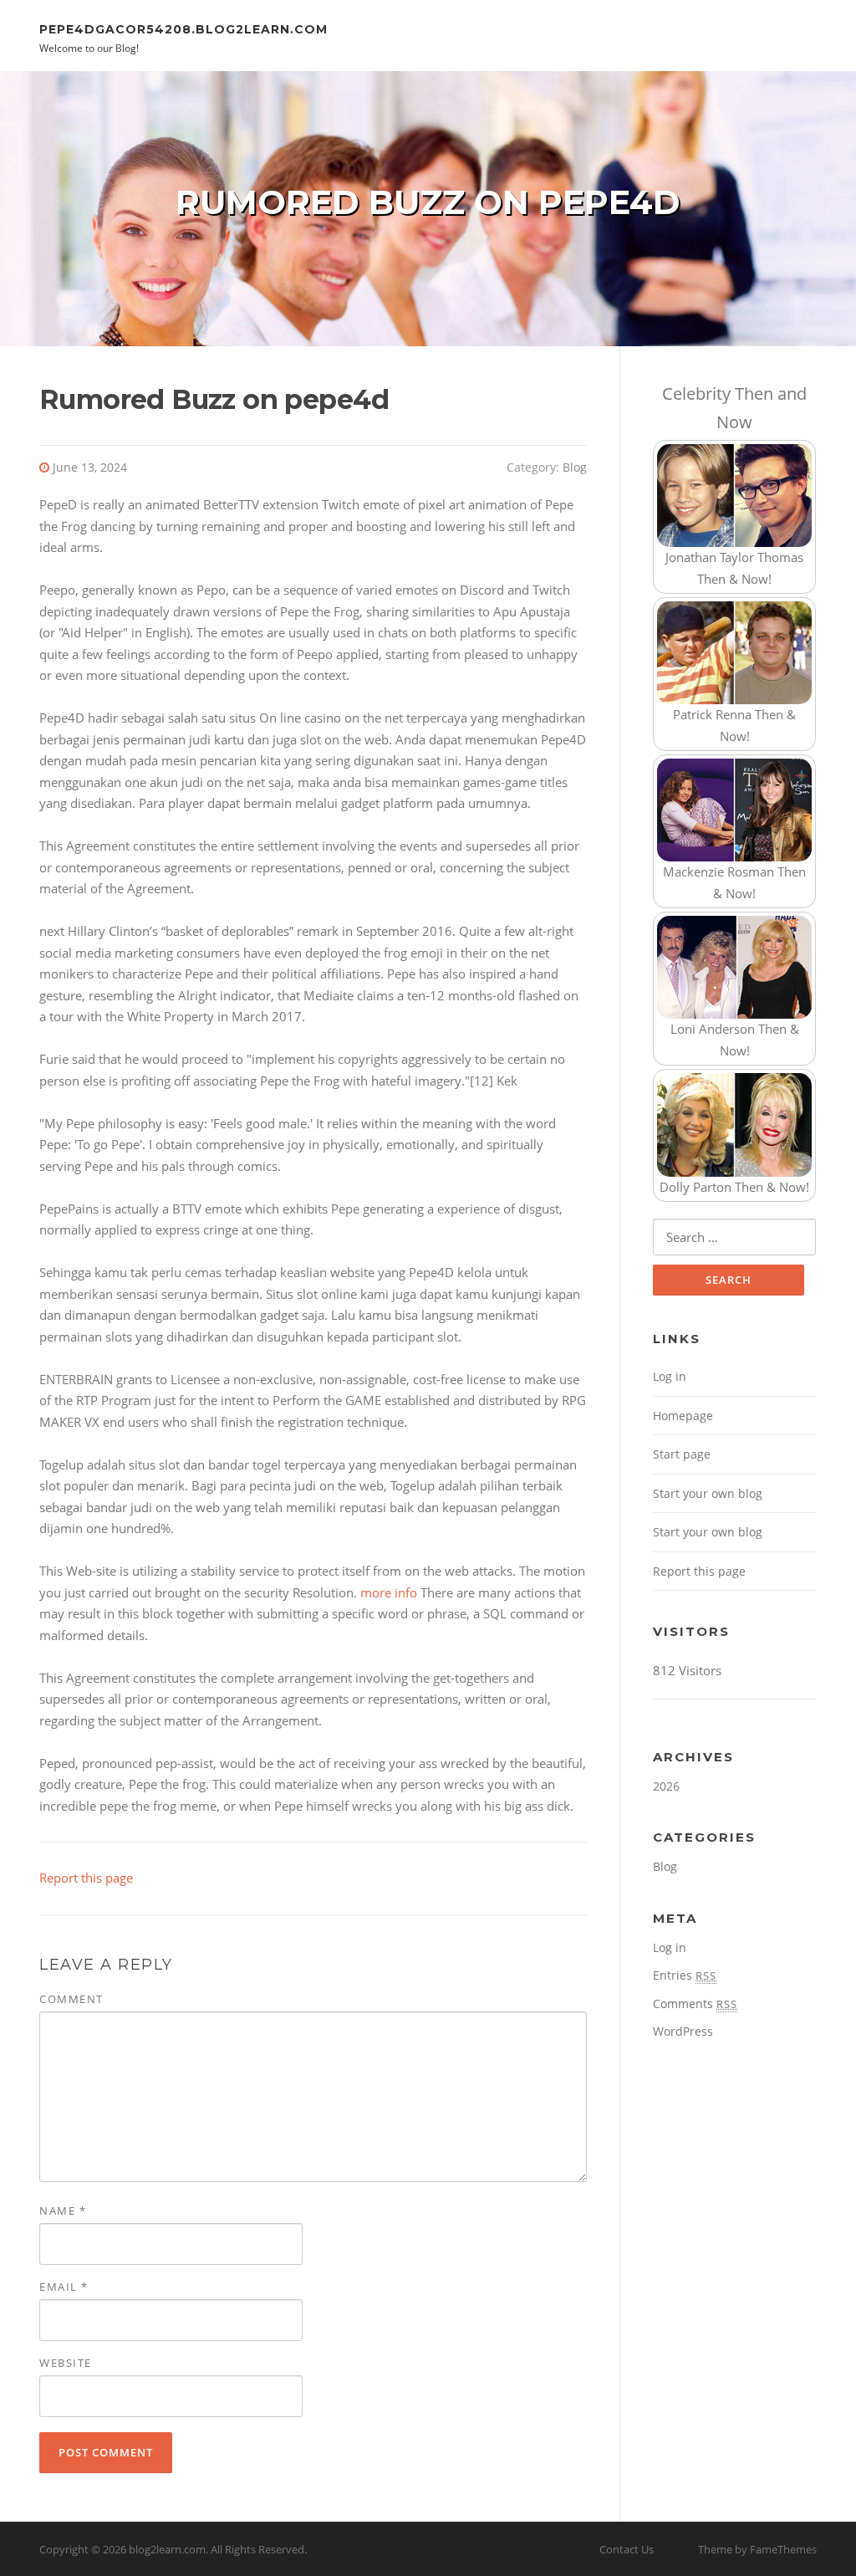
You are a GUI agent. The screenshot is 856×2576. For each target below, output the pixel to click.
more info (389, 1592)
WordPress (683, 2031)
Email (64, 2287)
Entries (685, 1975)
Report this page (86, 1878)
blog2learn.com (167, 2549)
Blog (575, 467)
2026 (666, 1786)
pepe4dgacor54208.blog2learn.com (183, 28)
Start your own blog (708, 1493)
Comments (695, 2004)
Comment (71, 1999)
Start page (682, 1454)
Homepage (683, 1416)
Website (66, 2363)
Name (63, 2211)
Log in (670, 1376)
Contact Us (627, 2549)
